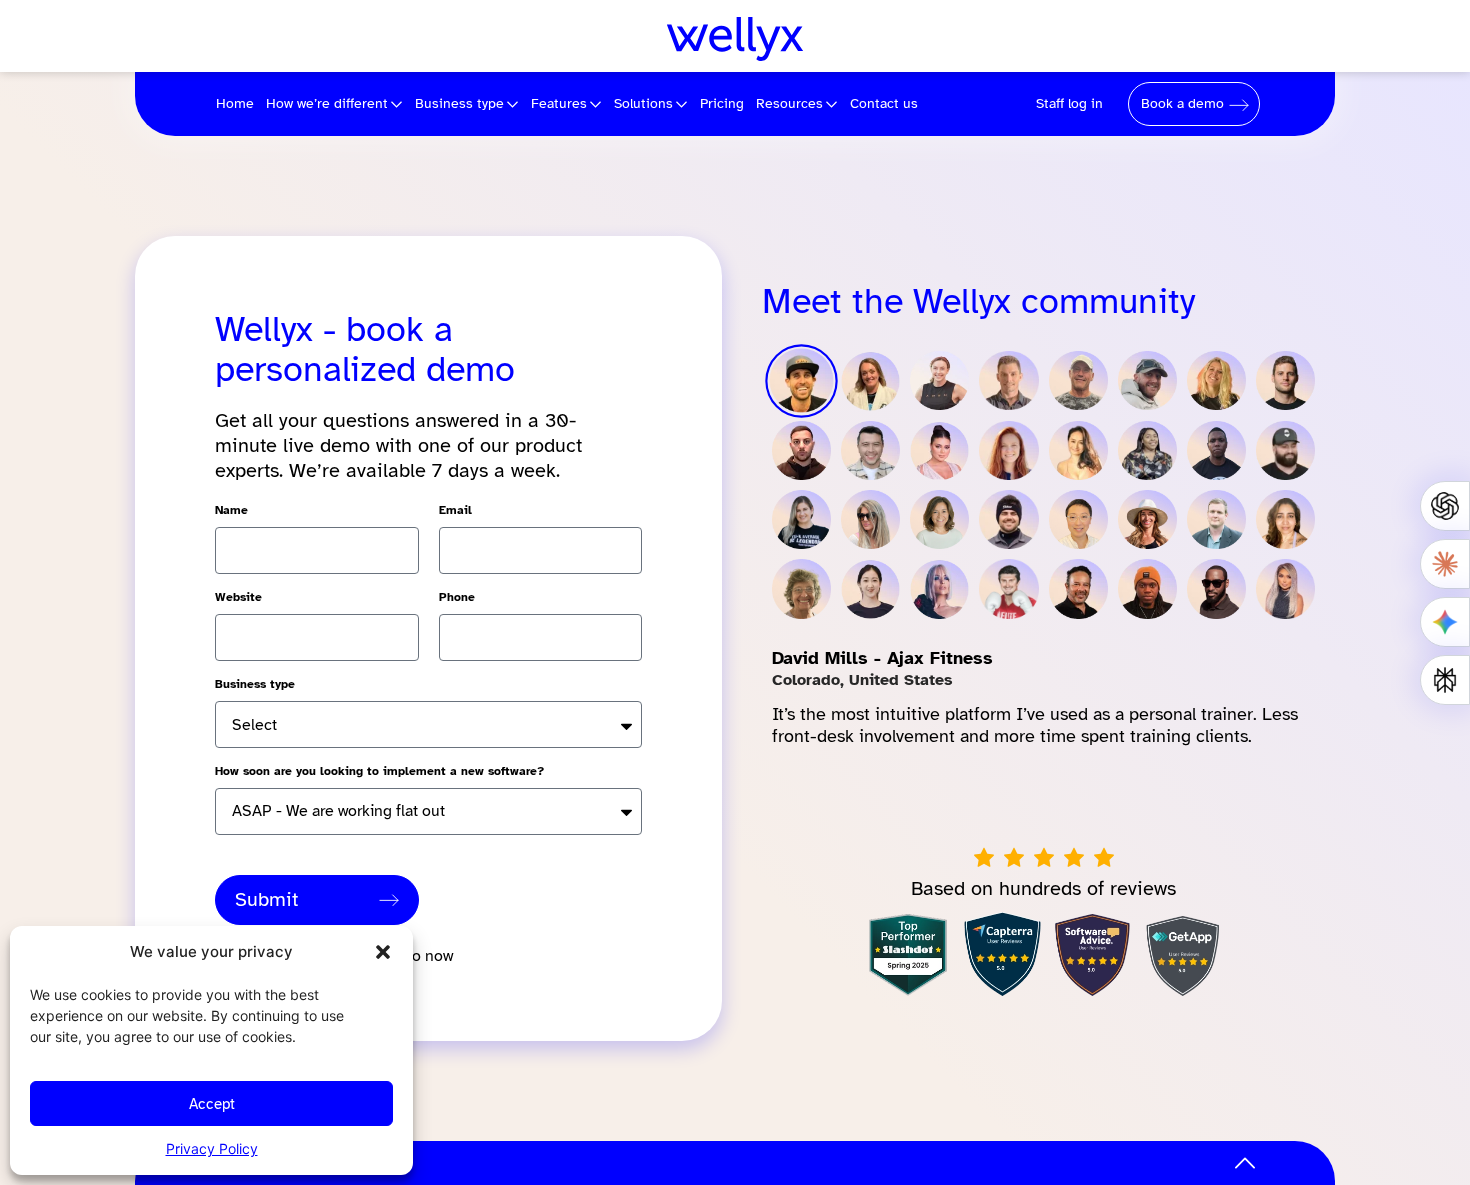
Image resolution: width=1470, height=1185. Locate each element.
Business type (255, 684)
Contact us (884, 103)
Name (231, 510)
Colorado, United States (862, 680)
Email (455, 510)
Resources (789, 103)
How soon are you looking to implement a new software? (379, 771)
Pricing (722, 103)
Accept (212, 1104)
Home (235, 103)
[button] (383, 952)
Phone (457, 597)
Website (238, 597)
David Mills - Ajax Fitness (882, 658)
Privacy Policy (212, 1148)
